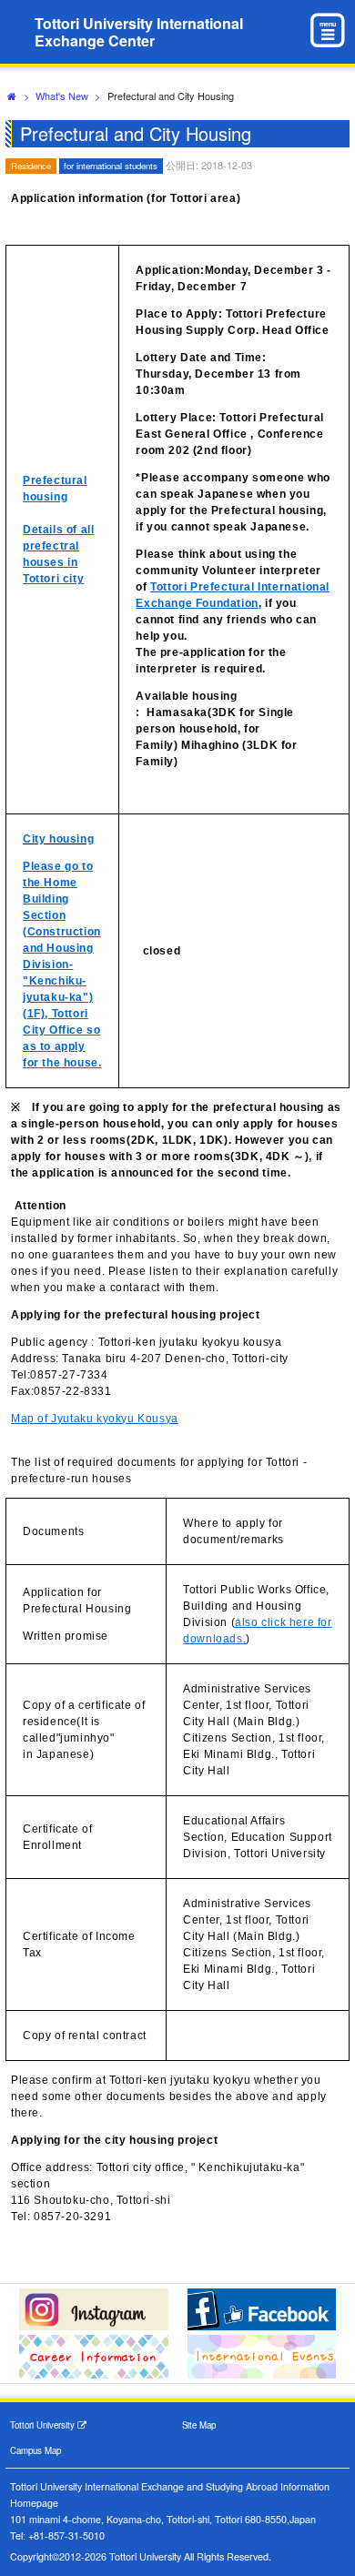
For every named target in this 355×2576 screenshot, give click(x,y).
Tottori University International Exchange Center (139, 32)
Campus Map (35, 2450)
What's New (62, 96)
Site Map (199, 2425)
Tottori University (44, 2425)
